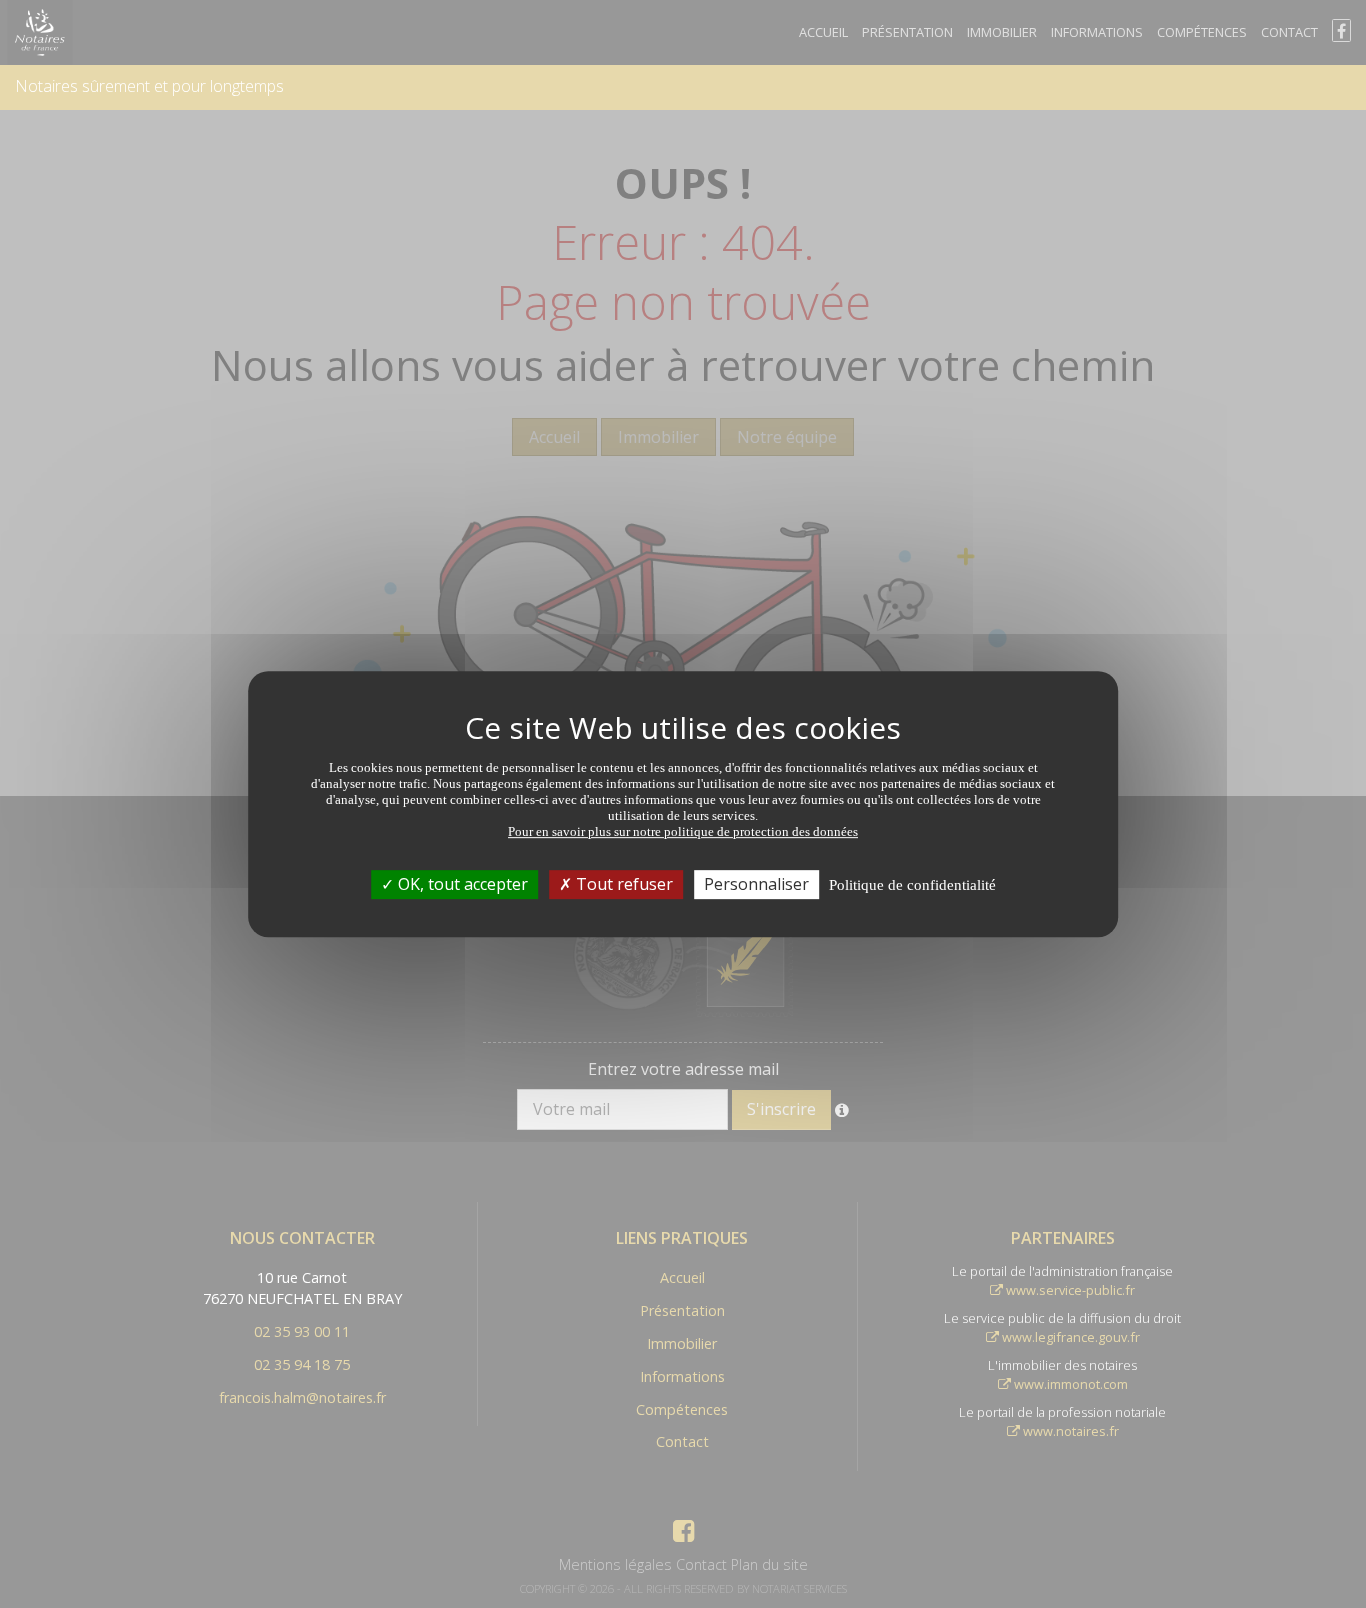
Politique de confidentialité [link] (912, 885)
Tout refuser (622, 884)
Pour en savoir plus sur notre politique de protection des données (683, 831)
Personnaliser (756, 884)
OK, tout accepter (461, 884)
